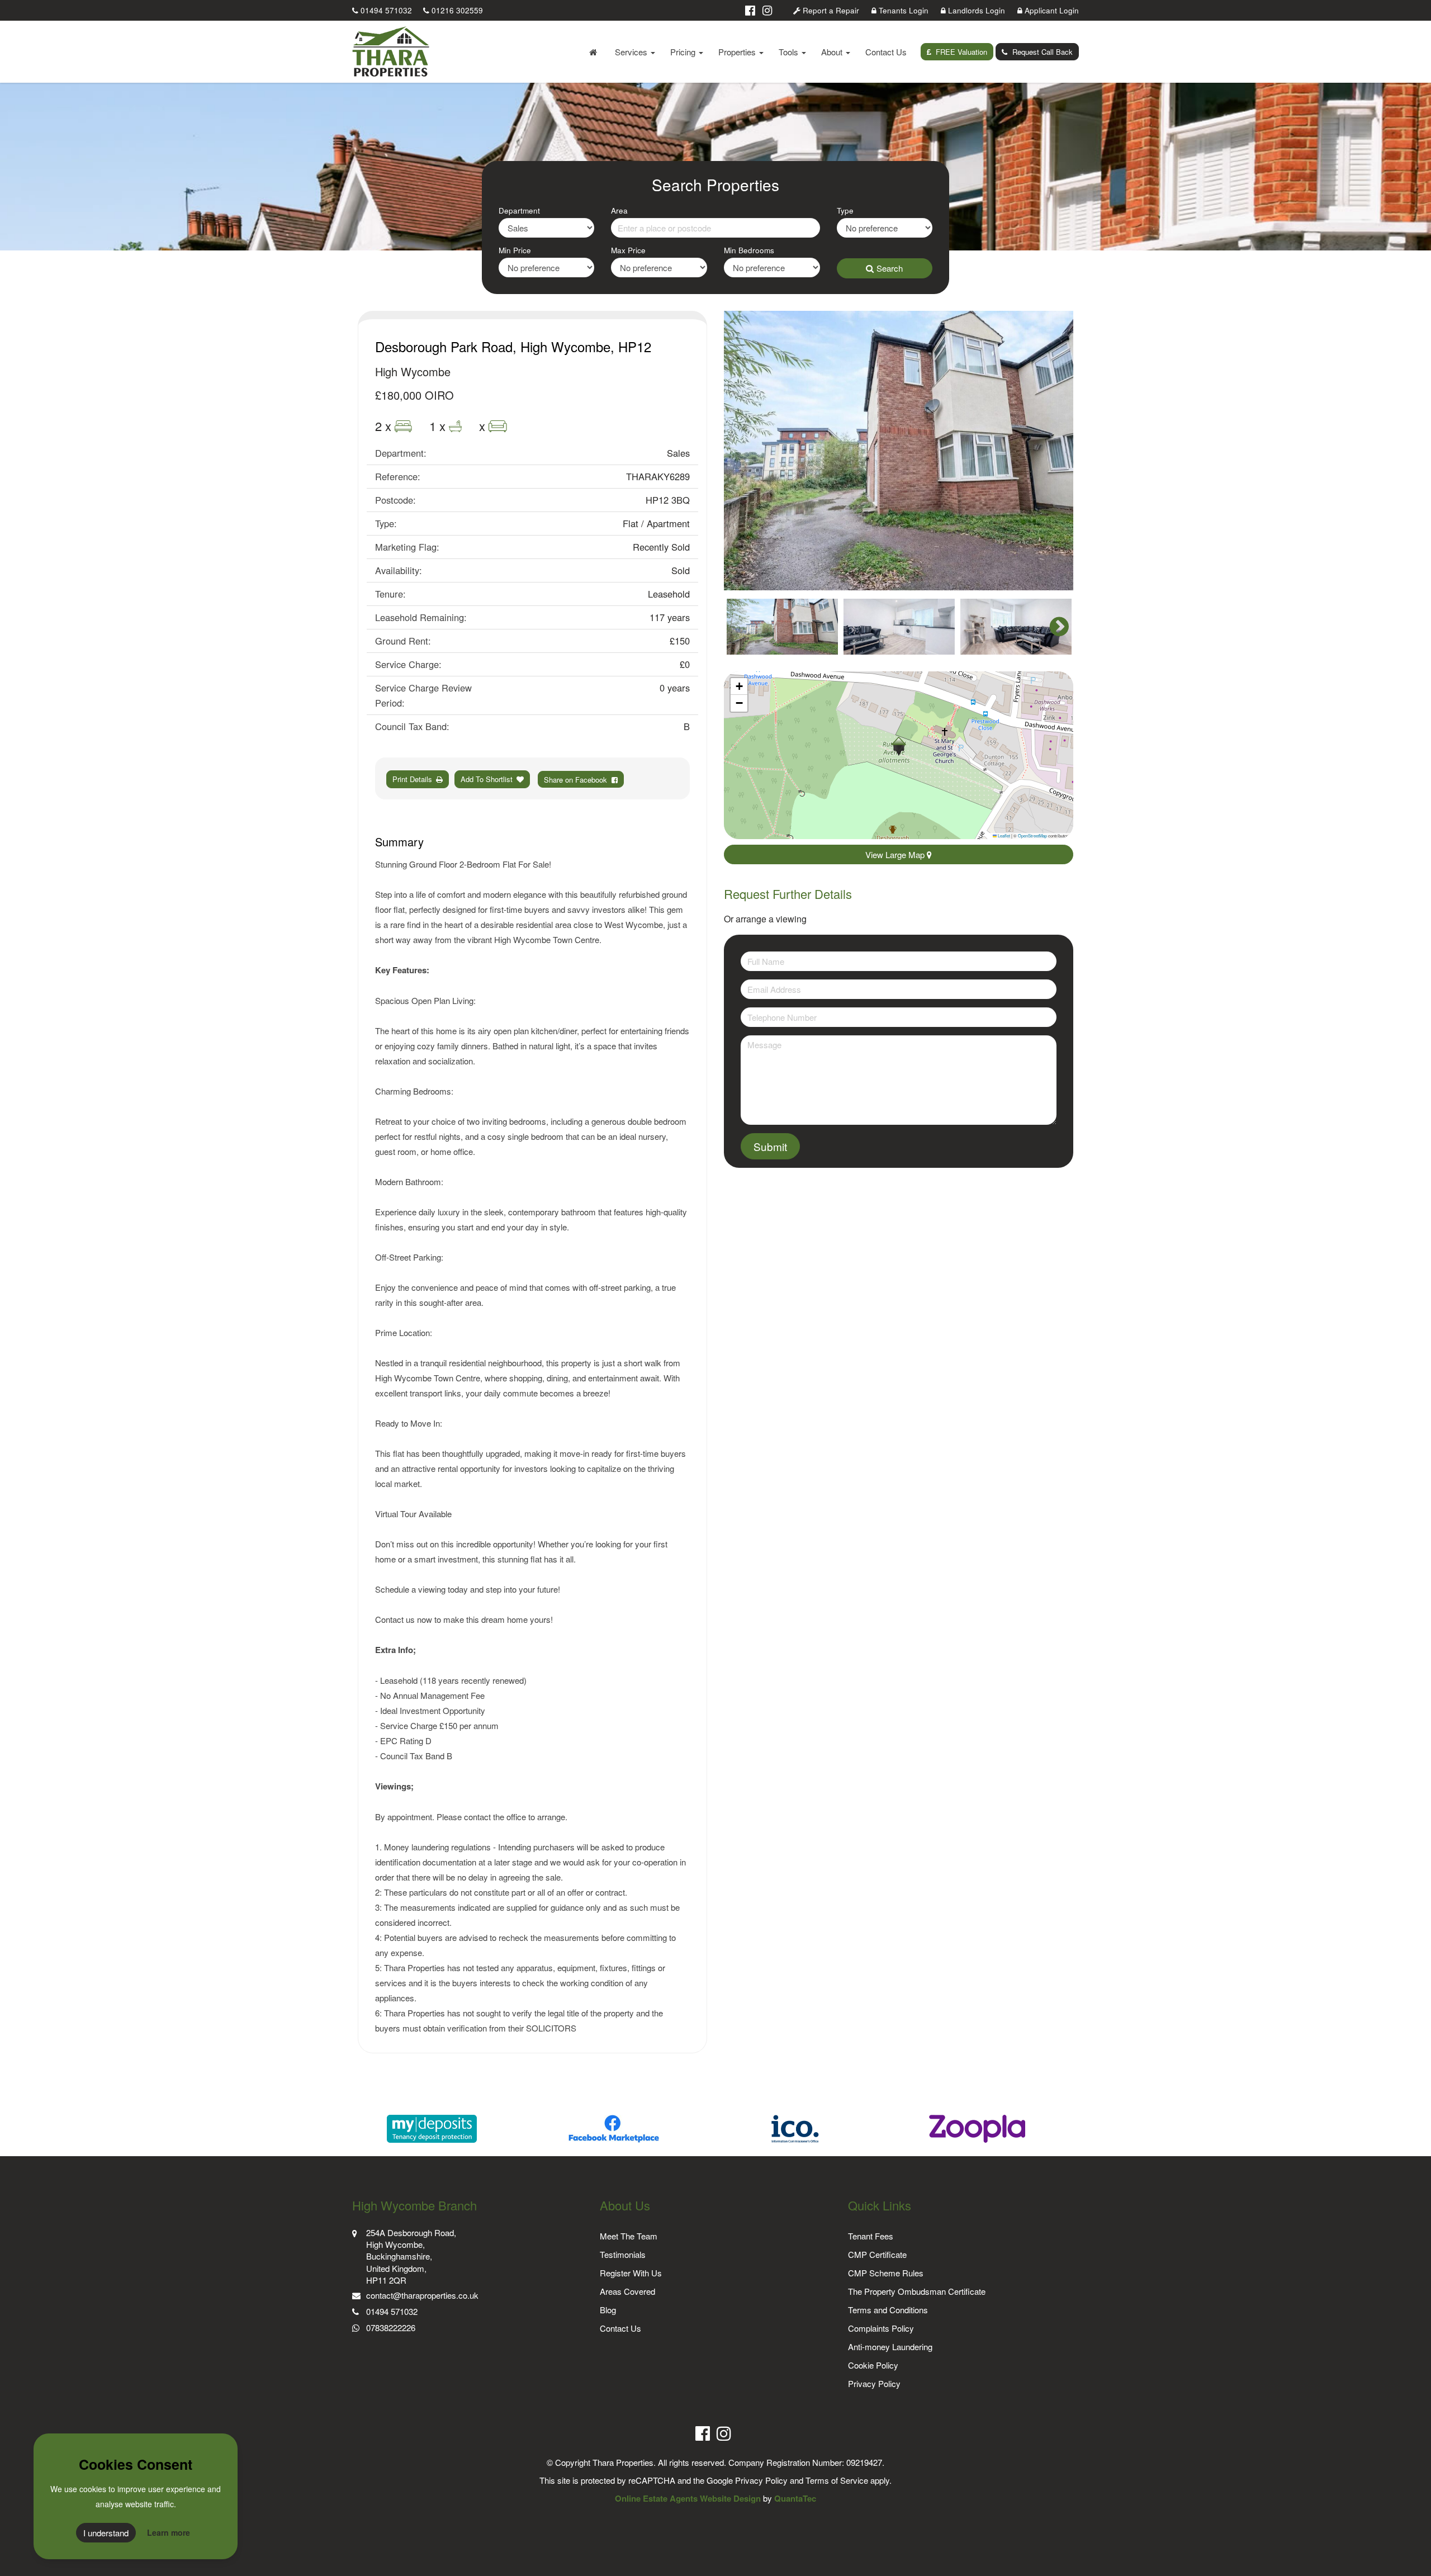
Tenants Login (902, 10)
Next (1054, 451)
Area (619, 210)
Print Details (412, 779)
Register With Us (631, 2273)
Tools (790, 52)
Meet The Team (629, 2236)
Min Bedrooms (749, 250)
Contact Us (886, 52)
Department (519, 210)
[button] (899, 746)
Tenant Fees (871, 2236)
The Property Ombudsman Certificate (917, 2291)
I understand (106, 2533)
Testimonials (623, 2254)
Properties (738, 52)
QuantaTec (795, 2498)
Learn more (169, 2532)
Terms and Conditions (888, 2310)
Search (890, 268)
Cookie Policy (873, 2365)
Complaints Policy (881, 2328)
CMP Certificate (877, 2254)
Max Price (628, 250)
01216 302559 (456, 10)
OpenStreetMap (1032, 835)
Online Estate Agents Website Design (688, 2498)
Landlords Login (975, 10)
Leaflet (1003, 835)
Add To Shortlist (487, 779)
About (833, 52)
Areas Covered (627, 2291)
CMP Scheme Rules (886, 2273)
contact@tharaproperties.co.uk (422, 2295)
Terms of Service (837, 2480)
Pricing (684, 52)
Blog (608, 2310)
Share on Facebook (578, 780)
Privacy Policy (874, 2383)
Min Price (515, 250)
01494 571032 (385, 10)
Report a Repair (830, 10)
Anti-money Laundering (890, 2347)
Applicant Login (1051, 10)
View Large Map (896, 854)
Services (632, 52)
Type (845, 210)
